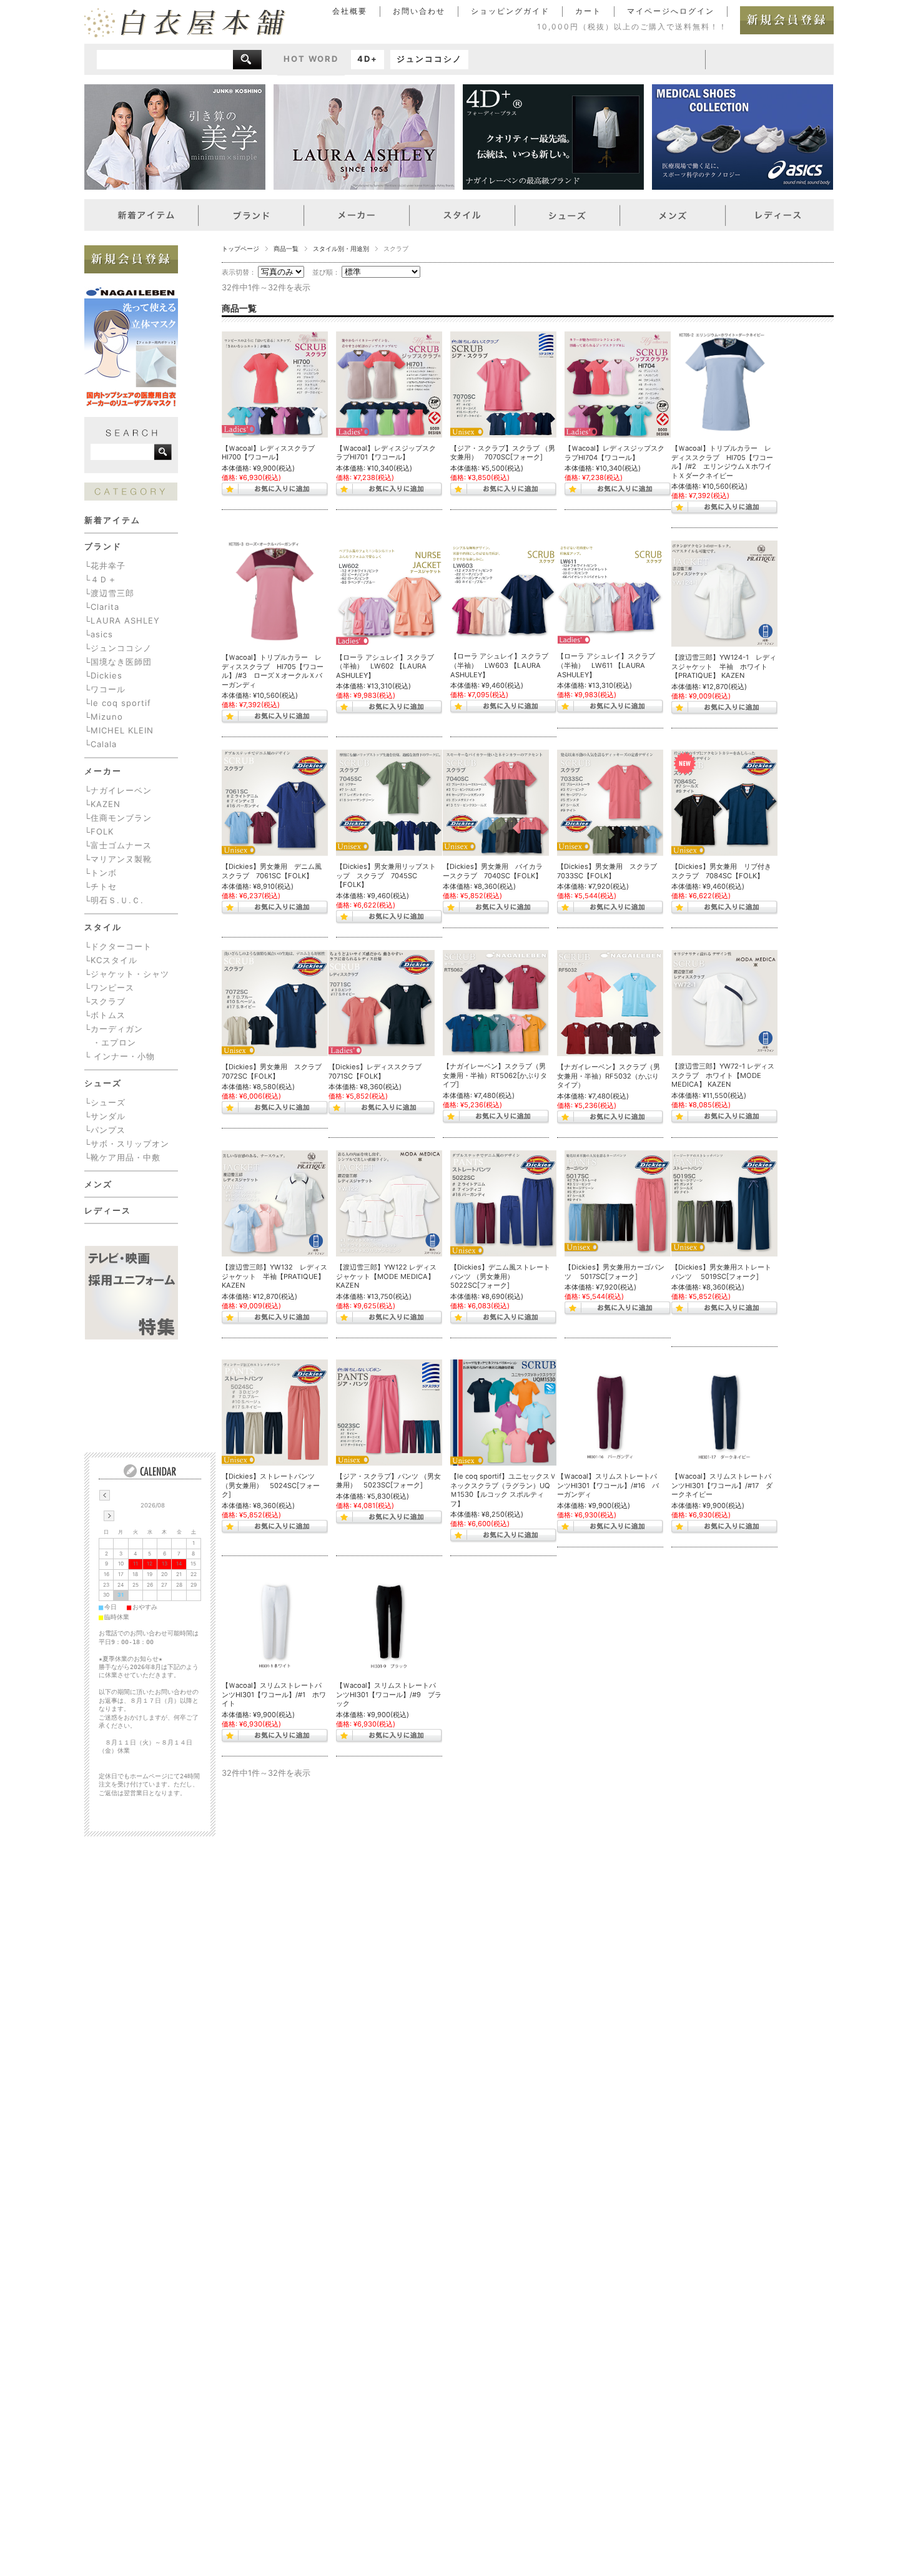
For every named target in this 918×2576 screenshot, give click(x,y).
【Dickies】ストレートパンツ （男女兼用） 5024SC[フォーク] (271, 1485)
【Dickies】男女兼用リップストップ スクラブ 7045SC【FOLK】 (386, 875)
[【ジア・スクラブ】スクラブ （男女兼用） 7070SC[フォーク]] (503, 384)
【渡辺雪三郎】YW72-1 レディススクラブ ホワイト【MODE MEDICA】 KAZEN (723, 1075)
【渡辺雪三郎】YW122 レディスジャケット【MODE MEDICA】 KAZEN (386, 1276)
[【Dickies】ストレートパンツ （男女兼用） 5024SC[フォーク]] (275, 1413)
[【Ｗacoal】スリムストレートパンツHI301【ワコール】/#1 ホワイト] (275, 1622)
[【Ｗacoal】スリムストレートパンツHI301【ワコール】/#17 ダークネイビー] (724, 1413)
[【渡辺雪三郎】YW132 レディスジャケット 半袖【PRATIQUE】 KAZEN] (275, 1203)
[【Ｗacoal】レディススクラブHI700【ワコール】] (275, 384)
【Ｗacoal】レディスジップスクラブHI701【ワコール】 (386, 453)
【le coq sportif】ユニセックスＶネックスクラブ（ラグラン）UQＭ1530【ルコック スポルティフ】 (503, 1490)
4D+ (368, 59)
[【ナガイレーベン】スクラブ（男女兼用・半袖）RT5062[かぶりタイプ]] (496, 1003)
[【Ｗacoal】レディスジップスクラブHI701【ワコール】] (389, 384)
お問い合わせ (419, 11)
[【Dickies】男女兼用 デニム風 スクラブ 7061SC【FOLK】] (275, 803)
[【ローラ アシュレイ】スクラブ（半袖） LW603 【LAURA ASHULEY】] (503, 593)
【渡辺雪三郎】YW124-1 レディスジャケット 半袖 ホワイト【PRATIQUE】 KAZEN (724, 666)
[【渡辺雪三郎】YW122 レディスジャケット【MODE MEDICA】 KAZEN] (389, 1203)
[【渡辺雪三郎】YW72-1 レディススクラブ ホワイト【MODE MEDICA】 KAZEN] (724, 1003)
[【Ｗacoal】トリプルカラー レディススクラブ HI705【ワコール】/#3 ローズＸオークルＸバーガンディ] (275, 594)
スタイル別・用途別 (341, 249)
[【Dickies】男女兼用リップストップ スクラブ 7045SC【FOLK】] (389, 803)
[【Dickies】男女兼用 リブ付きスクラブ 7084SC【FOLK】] (724, 803)
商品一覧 (286, 249)
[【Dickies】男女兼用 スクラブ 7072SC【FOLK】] (275, 1003)
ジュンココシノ (429, 59)
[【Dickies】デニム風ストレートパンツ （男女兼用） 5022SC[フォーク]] (503, 1203)
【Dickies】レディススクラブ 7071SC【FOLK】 (378, 1071)
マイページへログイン (671, 11)
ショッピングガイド (510, 11)
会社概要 (350, 11)
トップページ (240, 249)
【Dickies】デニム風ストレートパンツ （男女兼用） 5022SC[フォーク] (500, 1276)
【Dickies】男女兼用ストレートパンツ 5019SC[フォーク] (721, 1272)
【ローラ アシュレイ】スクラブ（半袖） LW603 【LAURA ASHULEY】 (499, 665)
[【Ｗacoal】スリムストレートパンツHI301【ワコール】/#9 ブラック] (389, 1622)
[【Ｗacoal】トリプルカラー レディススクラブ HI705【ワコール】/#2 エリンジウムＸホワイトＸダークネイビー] (724, 384)
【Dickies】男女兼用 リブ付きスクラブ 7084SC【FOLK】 (721, 871)
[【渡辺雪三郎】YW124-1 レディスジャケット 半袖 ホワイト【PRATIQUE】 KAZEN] (724, 594)
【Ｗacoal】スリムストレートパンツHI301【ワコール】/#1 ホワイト (274, 1694)
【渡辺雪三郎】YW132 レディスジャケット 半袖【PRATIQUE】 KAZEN (274, 1276)
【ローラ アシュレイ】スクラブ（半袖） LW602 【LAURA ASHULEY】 (385, 666)
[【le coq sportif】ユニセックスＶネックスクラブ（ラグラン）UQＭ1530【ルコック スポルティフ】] (503, 1413)
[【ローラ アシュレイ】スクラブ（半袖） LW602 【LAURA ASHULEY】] (389, 593)
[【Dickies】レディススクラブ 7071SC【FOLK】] (382, 1003)
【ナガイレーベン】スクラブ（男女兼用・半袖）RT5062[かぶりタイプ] (495, 1075)
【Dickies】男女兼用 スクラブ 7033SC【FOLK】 (610, 871)
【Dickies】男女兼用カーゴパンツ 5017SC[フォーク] (614, 1272)
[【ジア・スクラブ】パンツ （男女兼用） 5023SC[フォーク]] (389, 1412)
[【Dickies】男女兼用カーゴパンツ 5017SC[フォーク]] (618, 1203)
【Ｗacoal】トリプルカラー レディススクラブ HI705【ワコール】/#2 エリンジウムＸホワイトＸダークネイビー (722, 462)
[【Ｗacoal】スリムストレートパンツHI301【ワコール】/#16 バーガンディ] (610, 1413)
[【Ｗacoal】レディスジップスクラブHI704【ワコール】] (618, 384)
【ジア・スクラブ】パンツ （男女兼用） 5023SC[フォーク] (388, 1481)
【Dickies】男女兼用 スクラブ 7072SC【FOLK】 (275, 1071)
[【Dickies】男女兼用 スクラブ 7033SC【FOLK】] (610, 803)
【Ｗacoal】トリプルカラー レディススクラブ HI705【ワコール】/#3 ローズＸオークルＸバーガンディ (273, 671)
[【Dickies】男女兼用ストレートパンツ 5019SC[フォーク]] (724, 1203)
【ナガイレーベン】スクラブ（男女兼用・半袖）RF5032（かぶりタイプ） (609, 1076)
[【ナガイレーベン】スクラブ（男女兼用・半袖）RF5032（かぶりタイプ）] (610, 1003)
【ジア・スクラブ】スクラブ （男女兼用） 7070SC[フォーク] (503, 453)
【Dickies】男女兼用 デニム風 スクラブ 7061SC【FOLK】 (275, 871)
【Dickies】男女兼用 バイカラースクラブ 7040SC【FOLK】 (493, 871)
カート (588, 11)
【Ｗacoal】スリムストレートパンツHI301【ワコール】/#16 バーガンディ (608, 1485)
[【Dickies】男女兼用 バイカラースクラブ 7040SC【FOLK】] (496, 803)
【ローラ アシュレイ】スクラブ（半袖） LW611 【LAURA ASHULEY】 (606, 665)
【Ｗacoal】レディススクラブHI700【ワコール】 (268, 453)
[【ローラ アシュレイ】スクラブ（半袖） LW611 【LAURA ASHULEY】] (610, 593)
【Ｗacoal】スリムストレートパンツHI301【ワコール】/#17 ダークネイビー (722, 1485)
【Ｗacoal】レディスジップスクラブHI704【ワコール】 (614, 453)
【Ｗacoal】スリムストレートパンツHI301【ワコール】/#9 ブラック (389, 1694)
